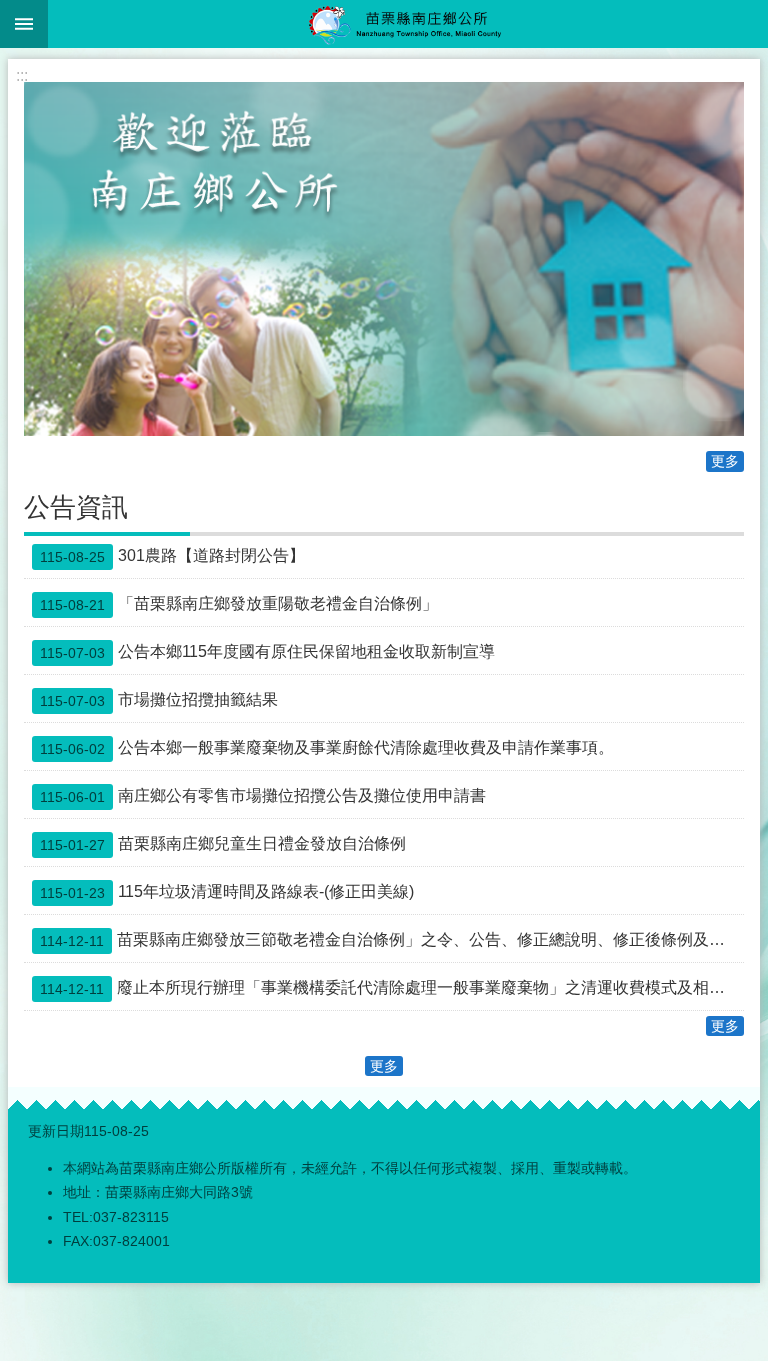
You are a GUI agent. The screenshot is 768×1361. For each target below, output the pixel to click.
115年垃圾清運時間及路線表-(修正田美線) (227, 892)
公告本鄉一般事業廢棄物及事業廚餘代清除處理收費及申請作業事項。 (327, 748)
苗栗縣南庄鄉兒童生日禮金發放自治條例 (223, 844)
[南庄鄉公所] (384, 259)
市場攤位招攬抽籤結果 (159, 700)
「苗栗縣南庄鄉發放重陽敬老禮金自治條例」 (239, 604)
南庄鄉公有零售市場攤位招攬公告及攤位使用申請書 (263, 796)
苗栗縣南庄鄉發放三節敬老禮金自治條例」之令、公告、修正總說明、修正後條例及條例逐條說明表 (392, 940)
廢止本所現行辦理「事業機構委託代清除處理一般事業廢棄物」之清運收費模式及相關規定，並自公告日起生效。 (392, 988)
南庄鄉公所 (408, 24)
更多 (725, 461)
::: (22, 75)
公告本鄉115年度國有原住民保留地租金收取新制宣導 (267, 652)
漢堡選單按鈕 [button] (24, 24)
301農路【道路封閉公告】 (172, 556)
